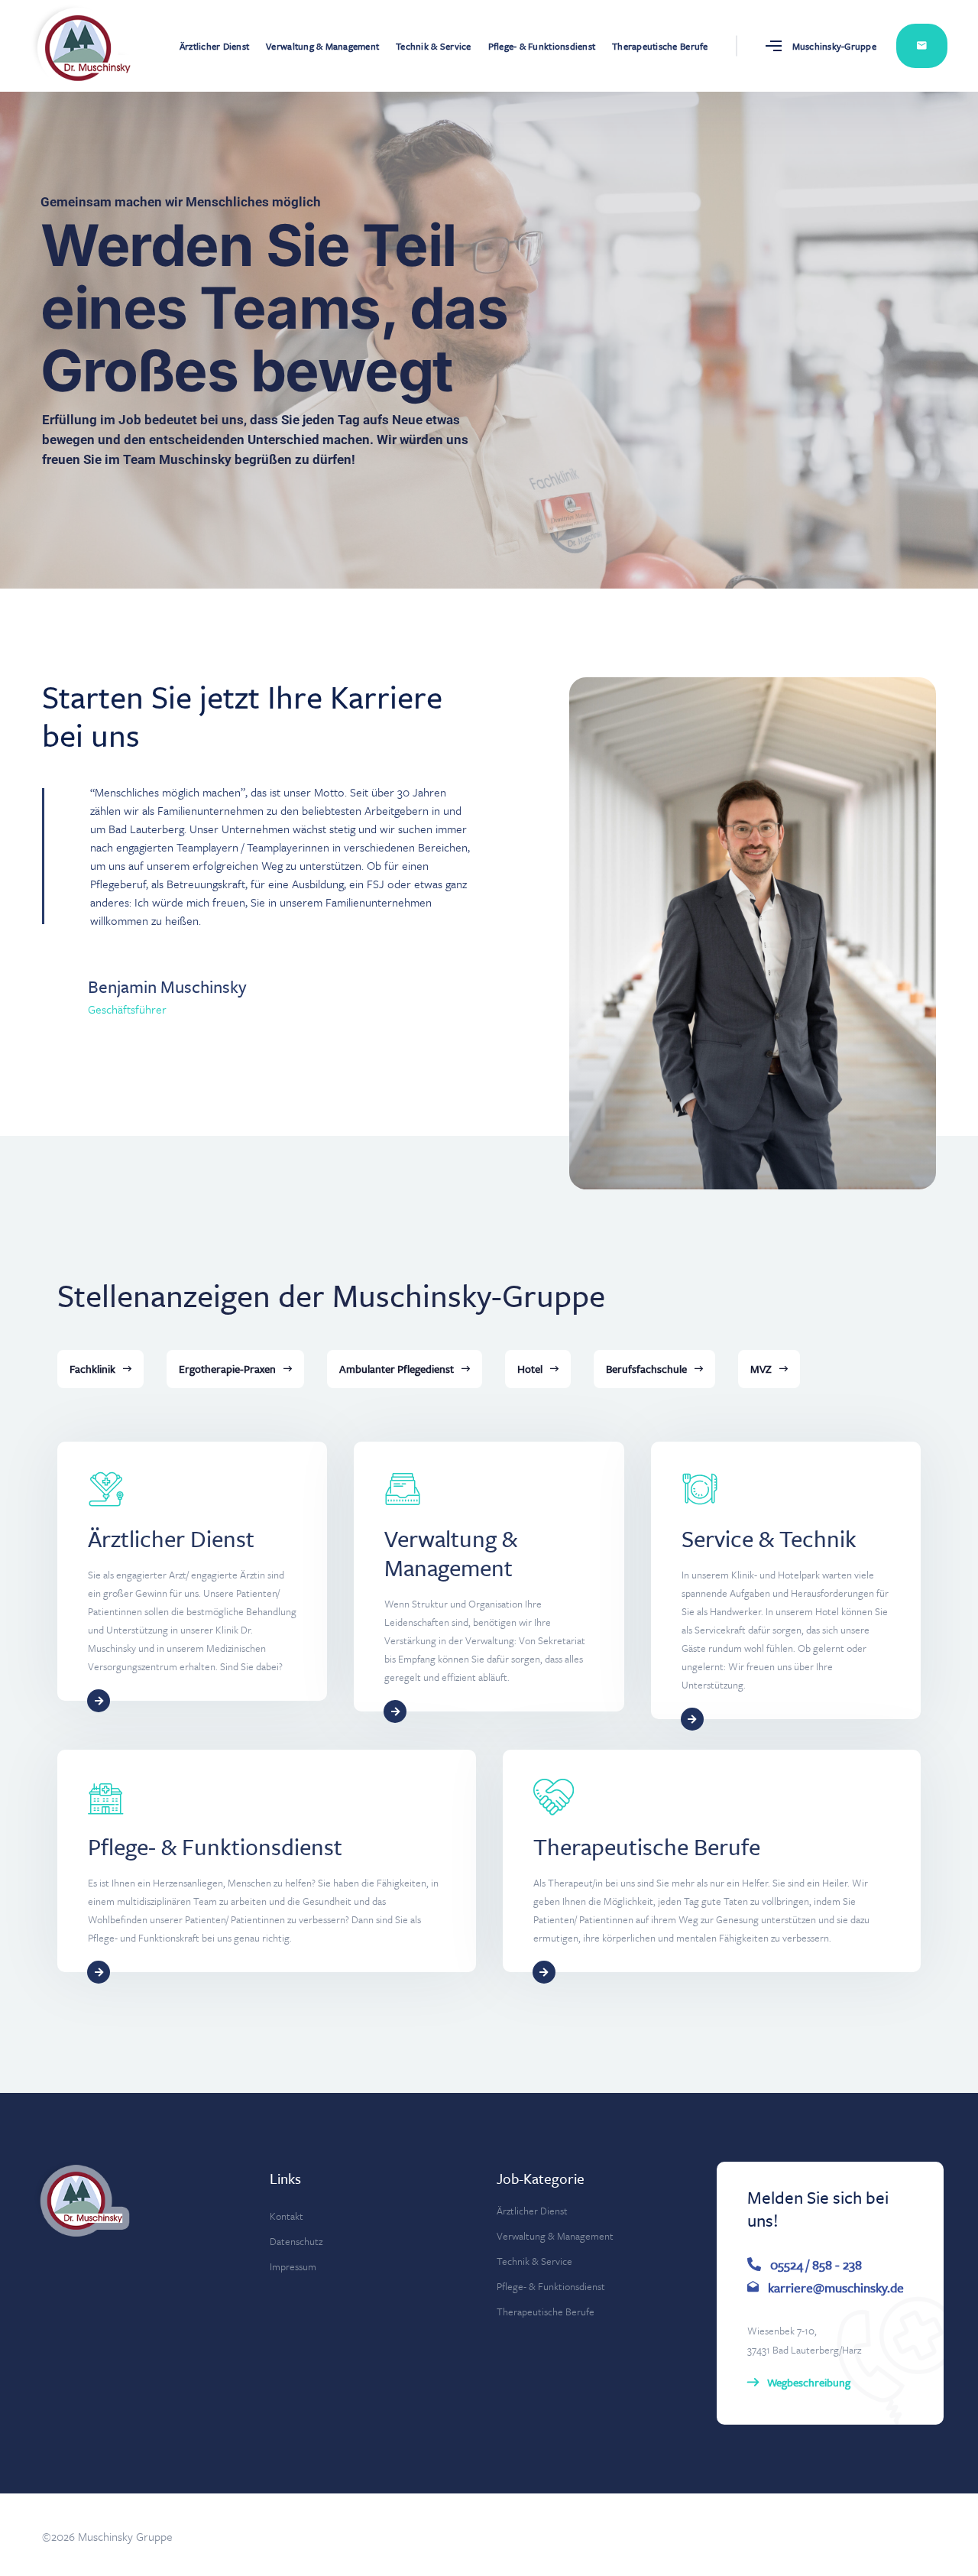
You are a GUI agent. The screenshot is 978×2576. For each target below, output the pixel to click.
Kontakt (922, 46)
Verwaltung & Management (322, 46)
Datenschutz (296, 2241)
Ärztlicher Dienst (214, 46)
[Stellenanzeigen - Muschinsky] (69, 46)
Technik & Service (433, 46)
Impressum (293, 2266)
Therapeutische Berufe (660, 46)
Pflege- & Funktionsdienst (542, 46)
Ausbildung (318, 884)
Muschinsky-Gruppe (834, 46)
